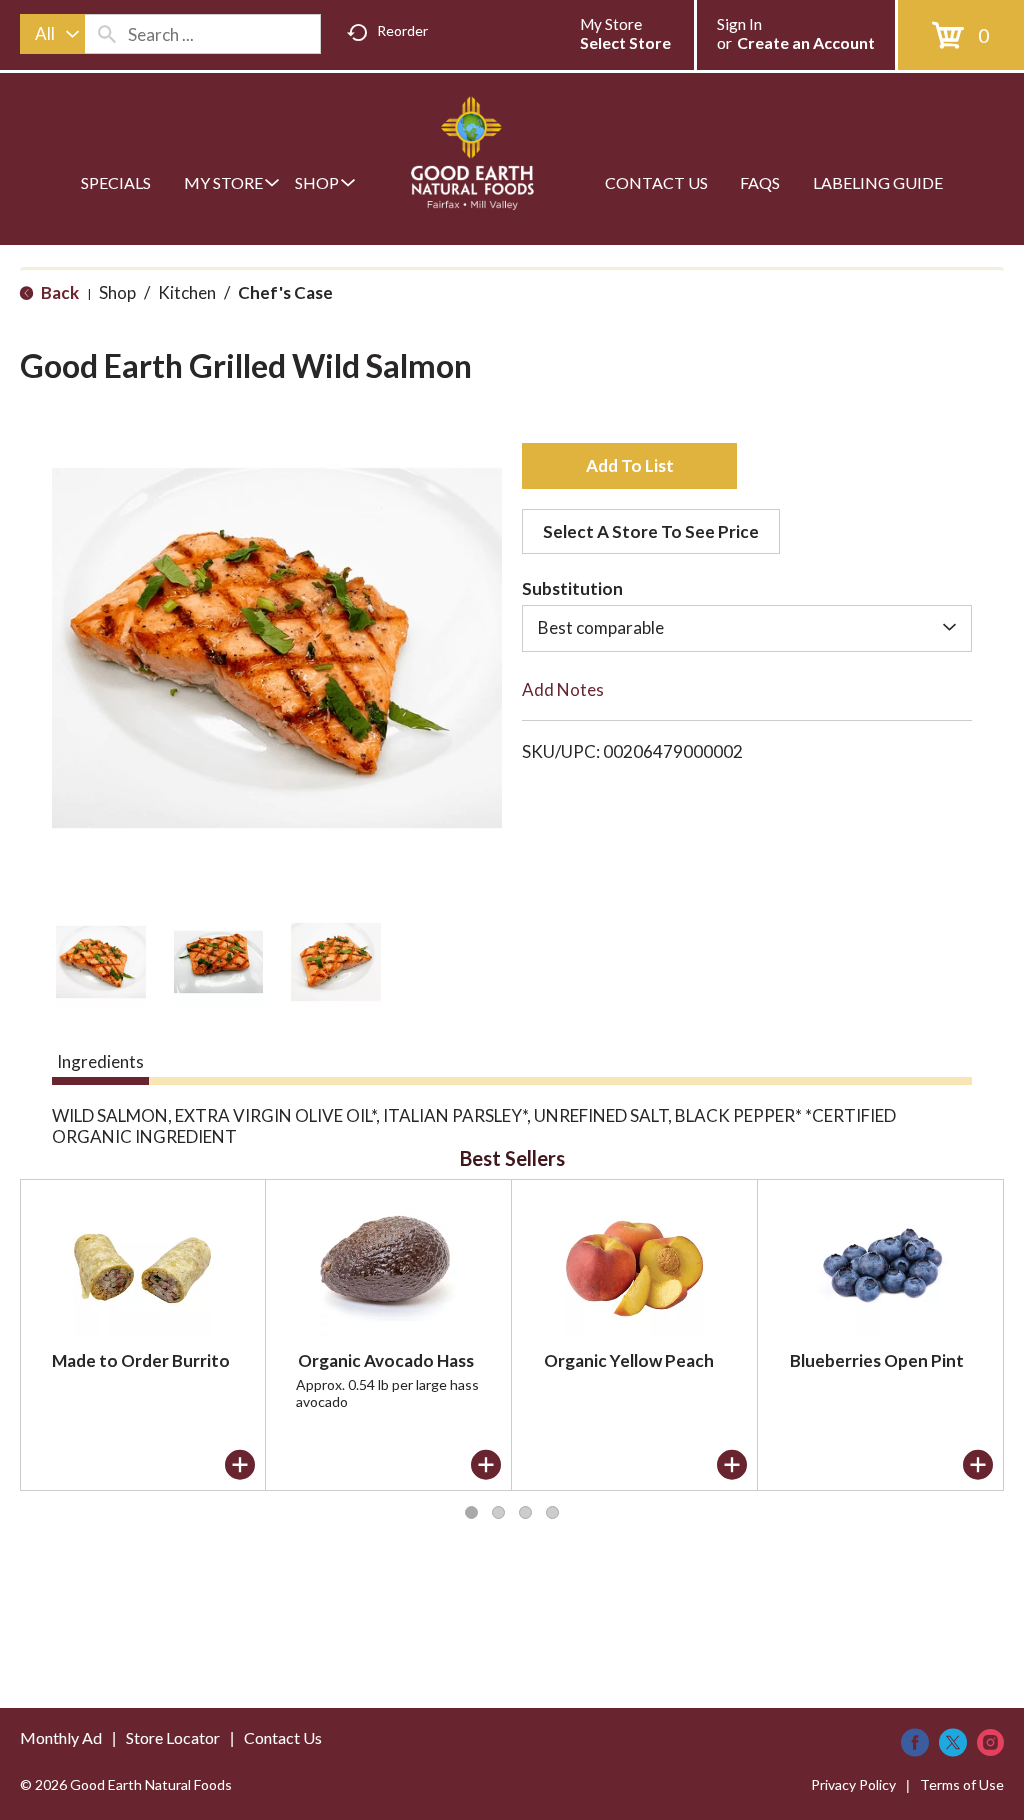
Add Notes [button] (563, 689)
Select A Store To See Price (651, 531)
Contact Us (283, 1737)
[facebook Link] (915, 1742)
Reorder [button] (402, 30)
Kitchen (187, 292)
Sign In (739, 24)
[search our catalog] (107, 34)
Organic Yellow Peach (629, 1360)
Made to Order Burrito (141, 1360)
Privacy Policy (853, 1784)
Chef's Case (285, 292)
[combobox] (52, 34)
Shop (117, 292)
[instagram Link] (990, 1742)
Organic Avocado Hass (386, 1360)
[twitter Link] (953, 1742)
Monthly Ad (61, 1737)
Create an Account (806, 42)
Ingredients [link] (100, 1061)
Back (58, 292)
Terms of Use (962, 1784)
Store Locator (173, 1737)
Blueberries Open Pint (877, 1360)
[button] (101, 962)
